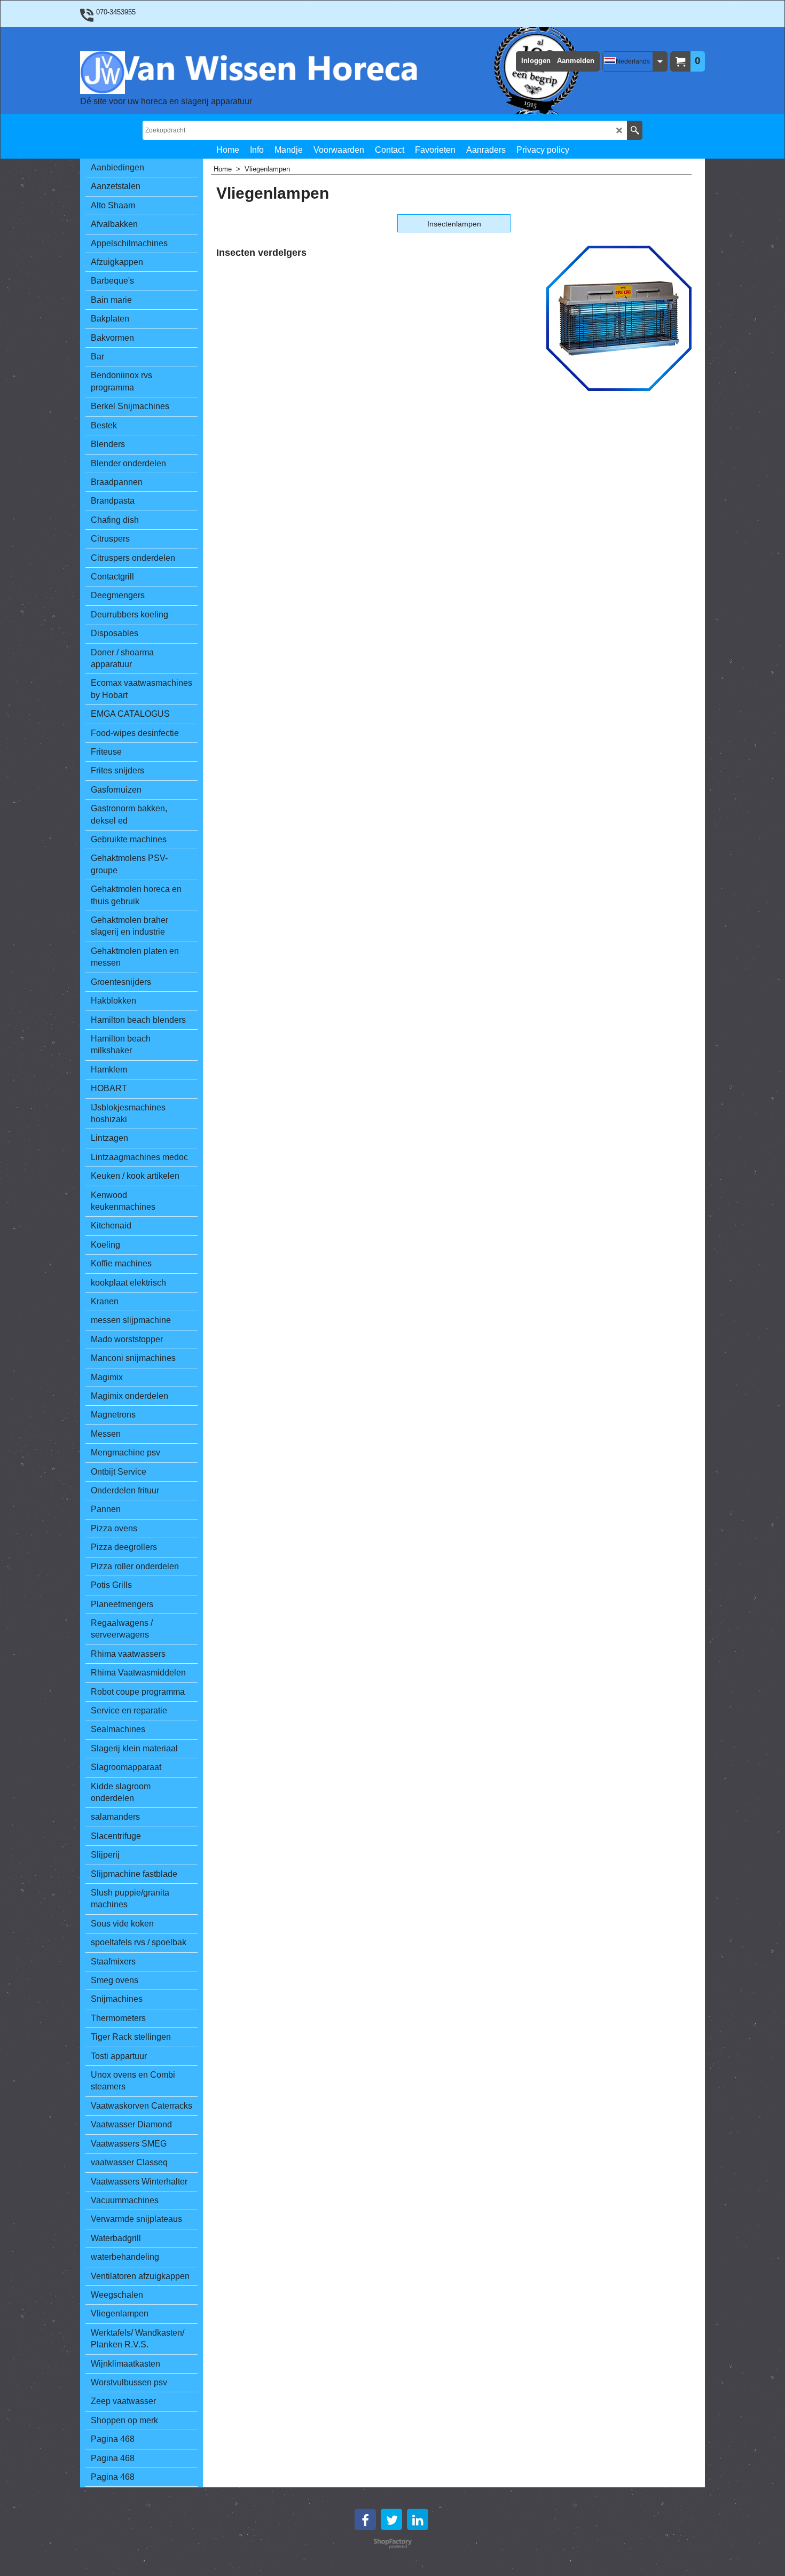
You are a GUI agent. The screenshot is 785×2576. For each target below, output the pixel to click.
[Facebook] (365, 2519)
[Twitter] (391, 2519)
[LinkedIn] (418, 2519)
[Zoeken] (635, 130)
